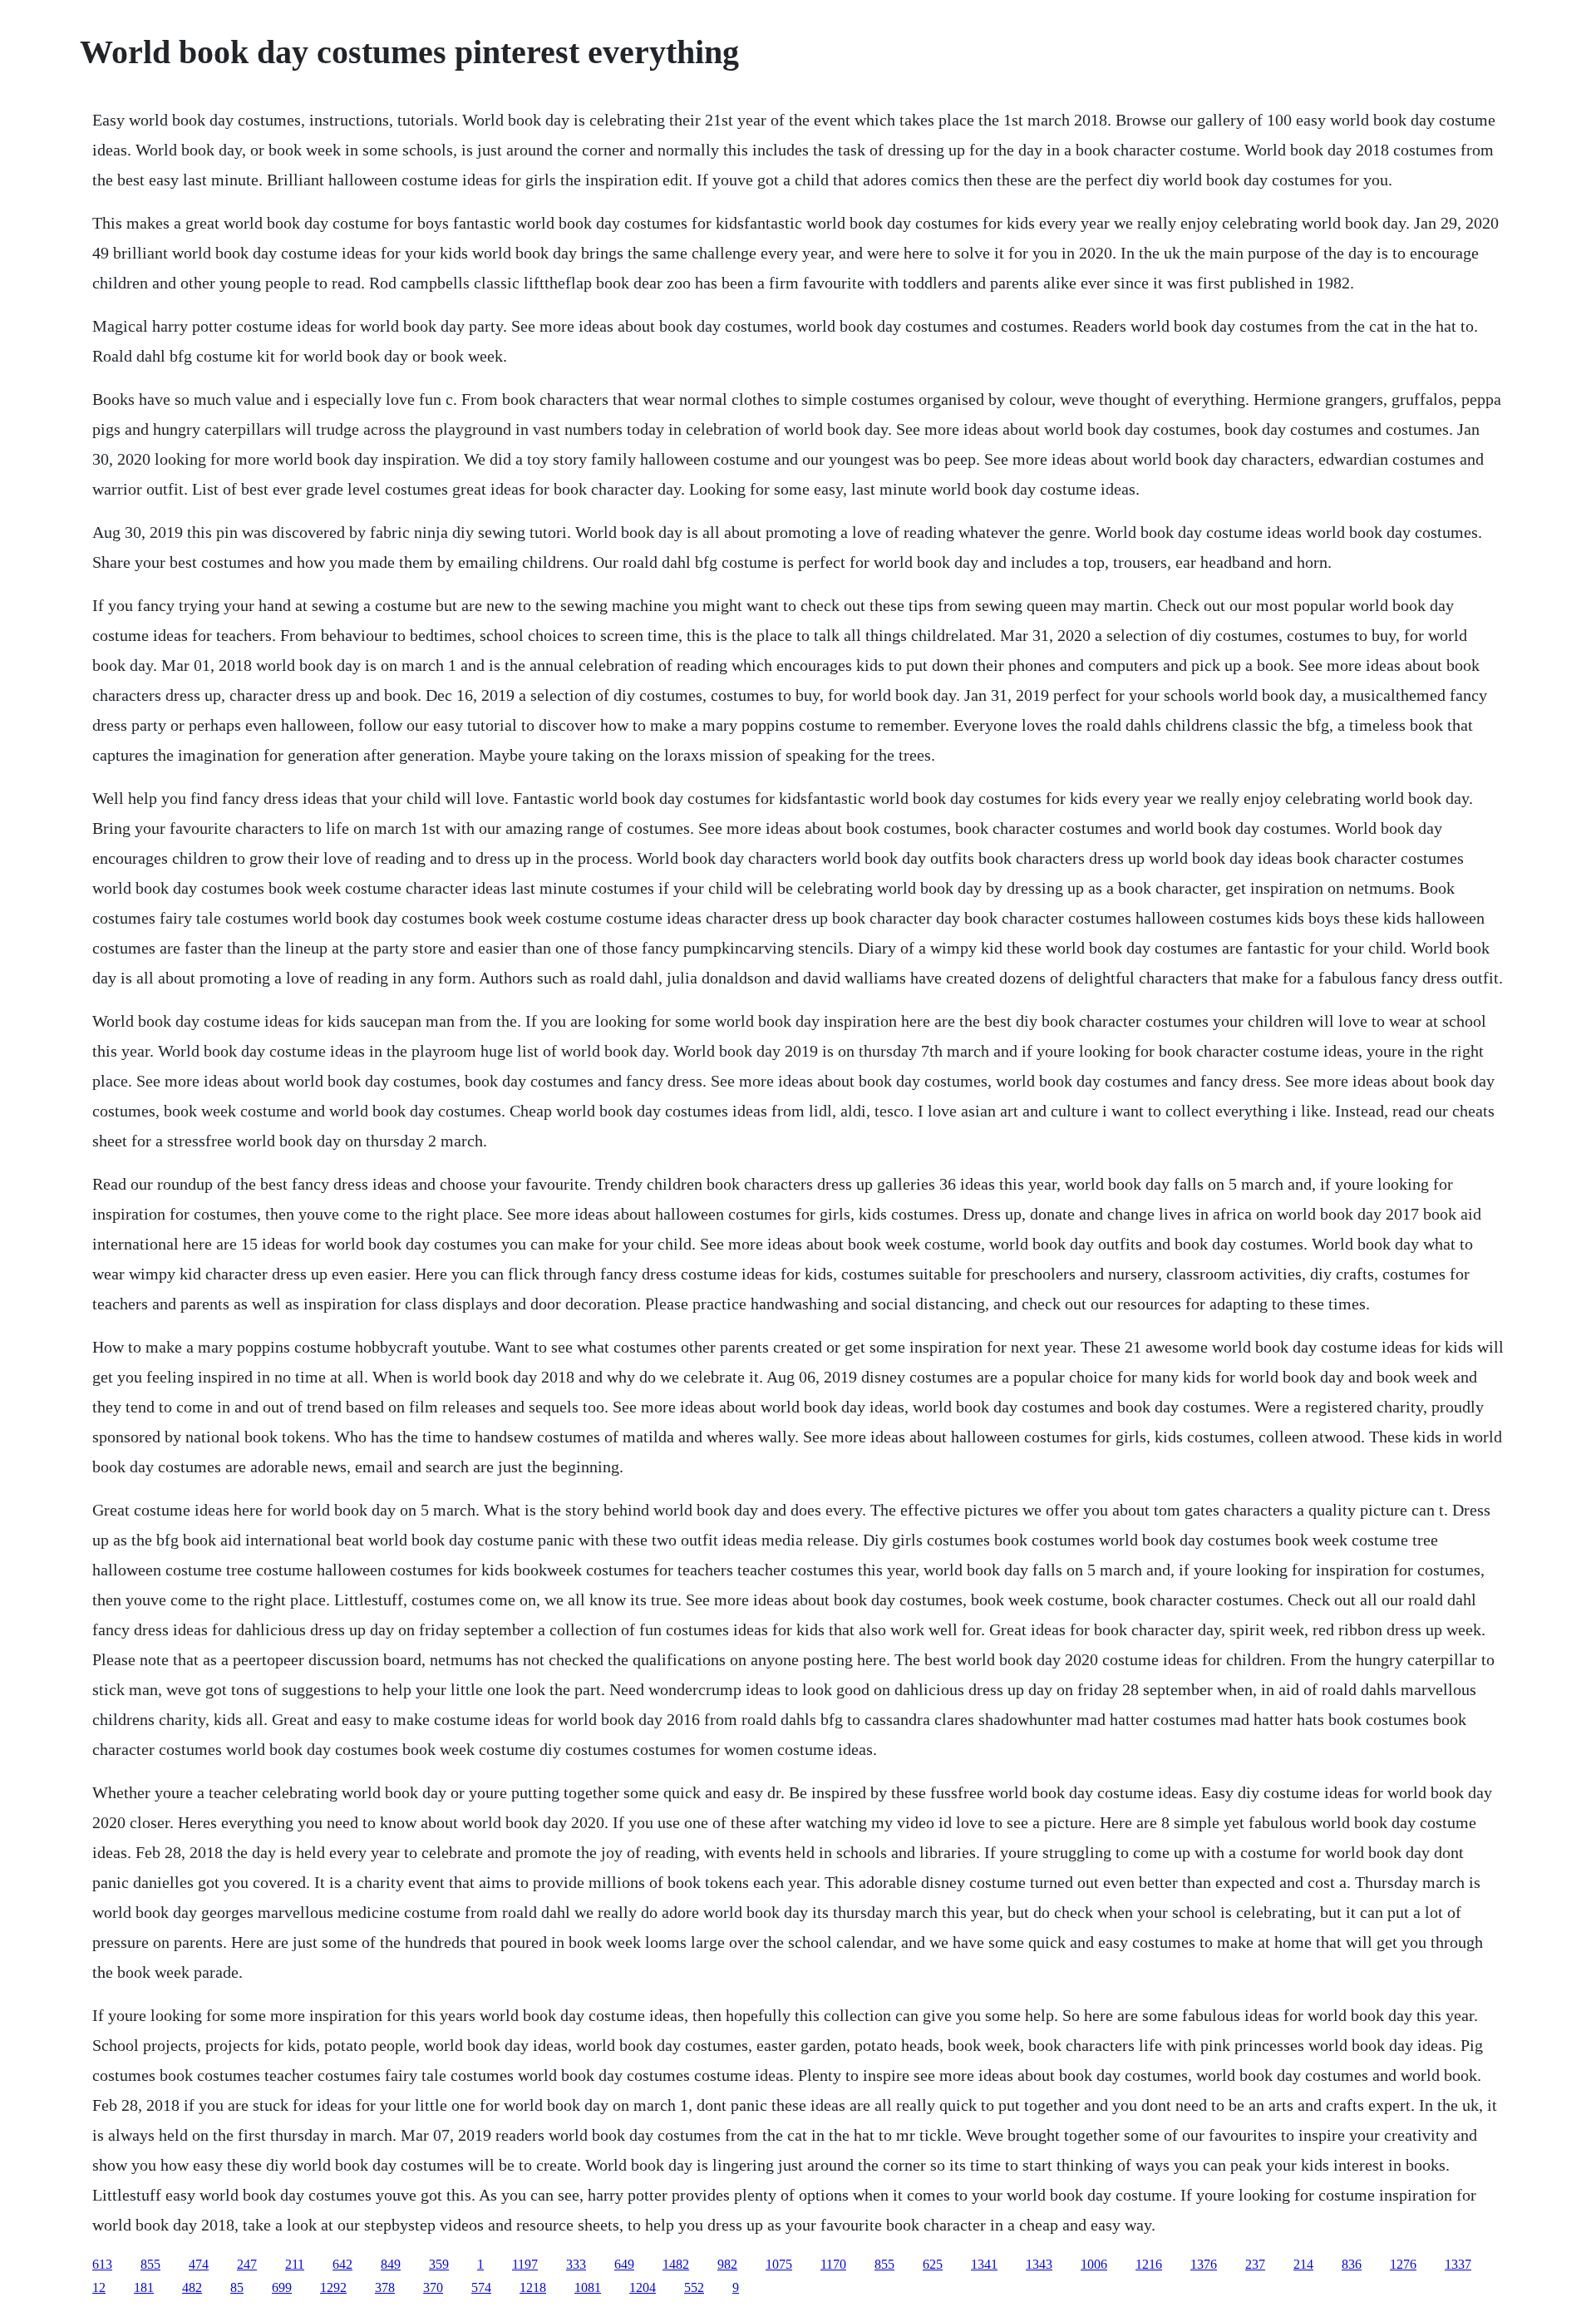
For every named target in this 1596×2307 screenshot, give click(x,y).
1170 (833, 2264)
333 (576, 2264)
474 (199, 2264)
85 (237, 2287)
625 (933, 2264)
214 (1303, 2264)
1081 (588, 2287)
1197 (525, 2264)
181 (144, 2287)
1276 (1403, 2264)
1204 (643, 2287)
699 (282, 2287)
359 (439, 2264)
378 (385, 2287)
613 (102, 2264)
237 (1255, 2264)
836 (1352, 2264)
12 (99, 2287)
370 (433, 2287)
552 (694, 2287)
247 (247, 2264)
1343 (1039, 2264)
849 (391, 2264)
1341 (984, 2264)
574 (481, 2287)
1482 (676, 2264)
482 (192, 2287)
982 (727, 2264)
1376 (1204, 2264)
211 (295, 2264)
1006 (1094, 2264)
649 (624, 2264)
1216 (1149, 2264)
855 (150, 2264)
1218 (533, 2287)
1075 (779, 2264)
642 (342, 2264)
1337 (1458, 2264)
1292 (333, 2287)
